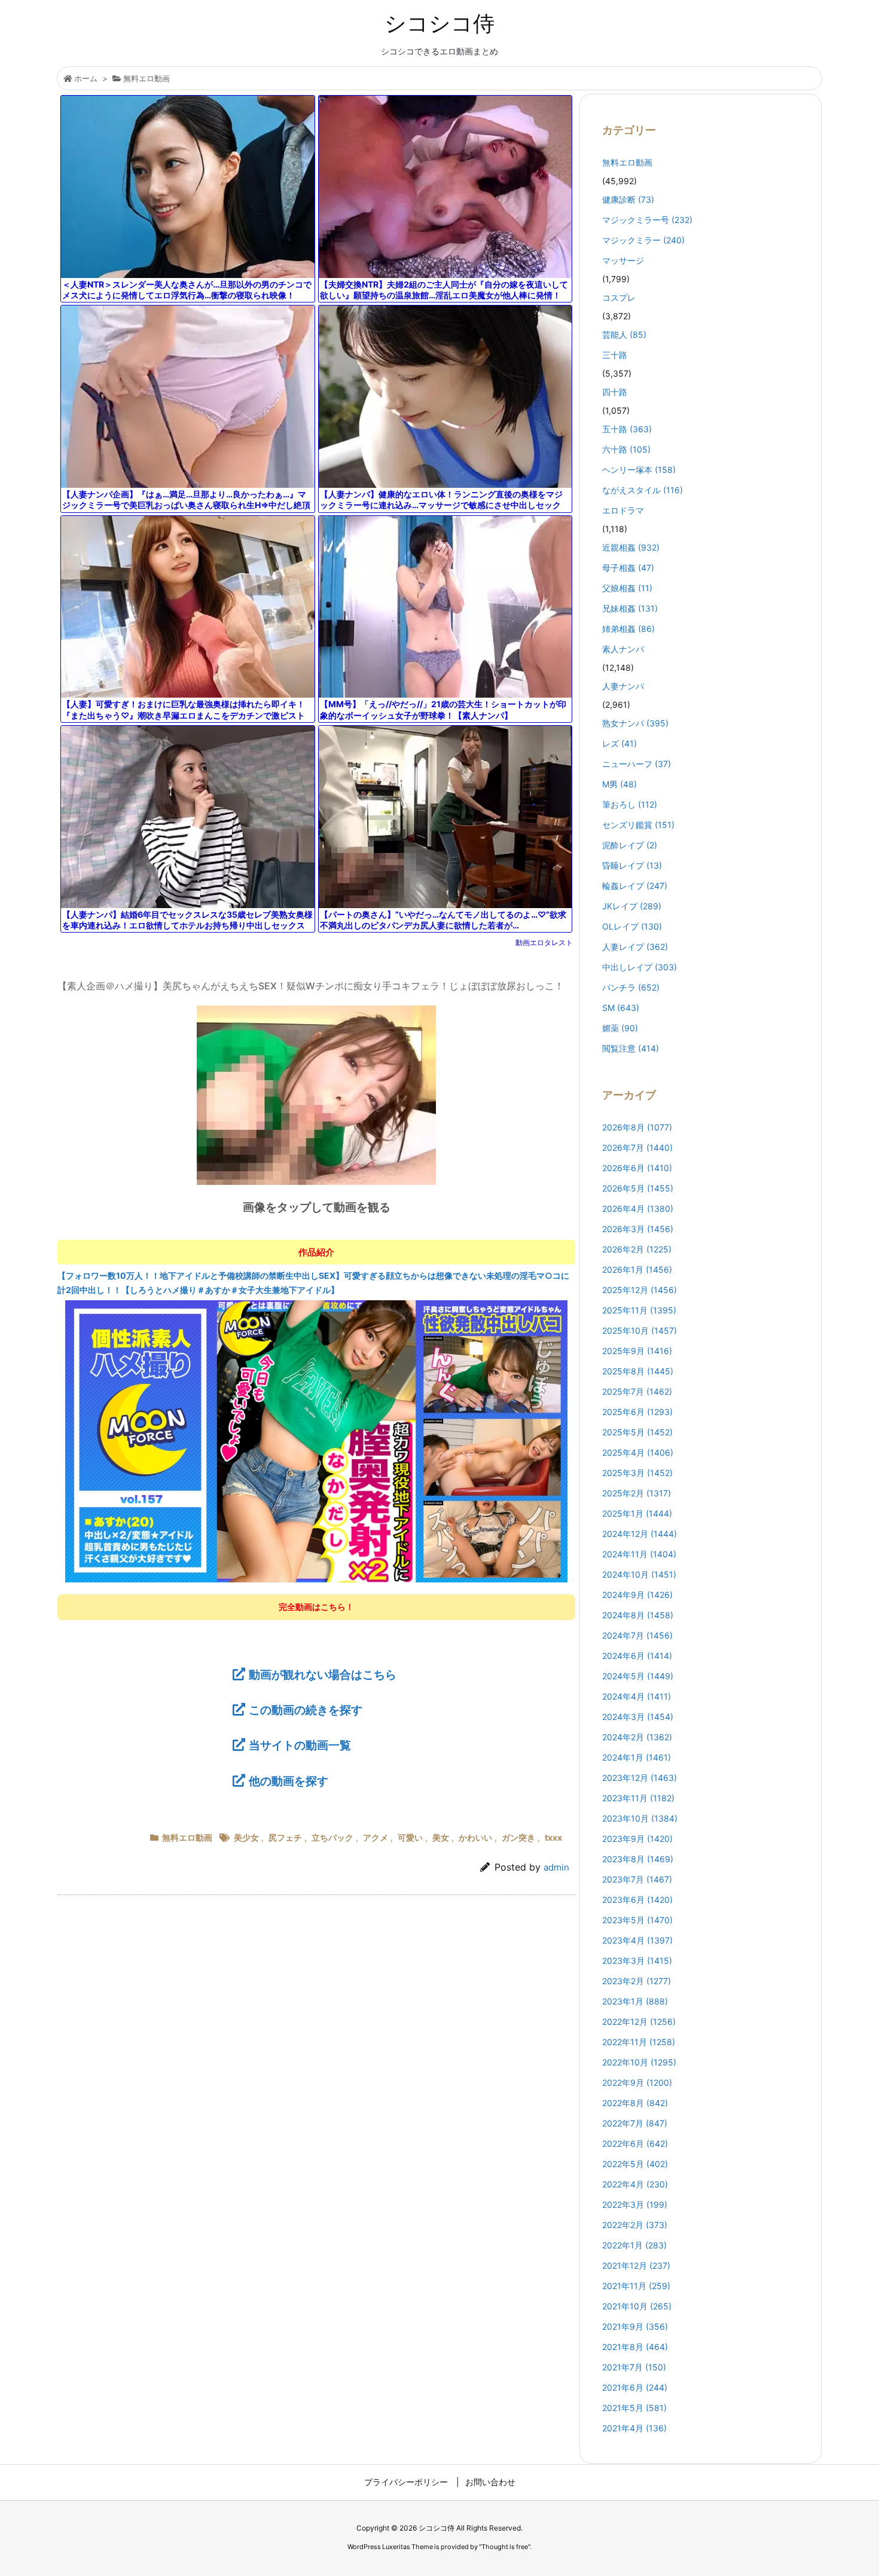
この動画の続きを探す (306, 1710)
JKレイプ (632, 906)
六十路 (626, 449)
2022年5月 (635, 2164)
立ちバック (332, 1837)
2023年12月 (640, 1778)
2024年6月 (637, 1656)
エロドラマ (623, 510)
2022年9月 (637, 2083)
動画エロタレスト (544, 942)
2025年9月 (637, 1351)
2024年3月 (638, 1717)
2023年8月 (638, 1859)
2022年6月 (635, 2143)
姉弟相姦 (628, 629)
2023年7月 (637, 1879)
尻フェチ (285, 1837)
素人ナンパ (623, 649)
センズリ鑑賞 (638, 825)
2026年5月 (638, 1188)
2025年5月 (637, 1432)
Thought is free (505, 2547)
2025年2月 (637, 1493)
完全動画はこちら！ (316, 1607)
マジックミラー (643, 240)
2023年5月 (637, 1920)
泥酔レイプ (630, 845)
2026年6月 (637, 1168)
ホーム (86, 78)
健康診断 (628, 199)
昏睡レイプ (632, 865)
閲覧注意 (631, 1048)
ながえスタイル (643, 490)
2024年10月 (639, 1574)
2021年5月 (634, 2408)
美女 (441, 1837)
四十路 (615, 392)
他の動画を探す (289, 1781)
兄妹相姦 (630, 608)
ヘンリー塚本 (639, 470)
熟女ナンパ (635, 723)
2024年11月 (639, 1554)
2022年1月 (634, 2245)
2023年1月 (635, 2001)
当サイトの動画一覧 (300, 1745)
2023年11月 (638, 1798)
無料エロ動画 (146, 78)
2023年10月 (640, 1818)
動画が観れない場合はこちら (323, 1674)
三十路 (615, 355)
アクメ (376, 1837)
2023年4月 (637, 1940)
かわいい (475, 1837)
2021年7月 (634, 2367)
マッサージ (623, 260)
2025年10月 (640, 1330)
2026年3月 (638, 1229)
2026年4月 (638, 1208)
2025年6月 (637, 1412)
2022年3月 (635, 2204)
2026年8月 (637, 1127)
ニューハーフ (637, 764)
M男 (619, 784)
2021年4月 (634, 2428)
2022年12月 (639, 2022)
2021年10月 (637, 2306)
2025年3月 (637, 1473)
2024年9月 (637, 1595)
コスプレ (619, 297)
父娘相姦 (627, 588)
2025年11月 (639, 1310)
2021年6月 (635, 2387)
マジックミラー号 (647, 220)
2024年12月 (640, 1534)
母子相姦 (628, 568)
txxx (553, 1837)
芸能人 (624, 334)
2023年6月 (637, 1900)
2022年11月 (639, 2042)
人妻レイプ (635, 947)
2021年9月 (635, 2326)
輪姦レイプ (635, 886)
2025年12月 (640, 1290)
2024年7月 (637, 1635)
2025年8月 (638, 1371)
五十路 (627, 429)
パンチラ (631, 987)
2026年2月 (637, 1249)
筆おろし (630, 804)
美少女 (246, 1837)
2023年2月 (637, 1981)
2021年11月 (636, 2286)
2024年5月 (638, 1676)
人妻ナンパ (623, 686)
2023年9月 (637, 1839)
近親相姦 (631, 547)
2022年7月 (635, 2123)
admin (556, 1867)
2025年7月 (637, 1391)
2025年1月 (637, 1513)
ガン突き (518, 1837)
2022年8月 (635, 2103)
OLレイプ (632, 926)
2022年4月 (635, 2184)
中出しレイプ (640, 967)
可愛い (410, 1837)
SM (621, 1008)
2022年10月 (639, 2062)
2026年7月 (637, 1148)
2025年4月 (638, 1452)
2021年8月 (635, 2347)
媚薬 (620, 1028)
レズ (619, 743)
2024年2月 (637, 1737)
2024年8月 (638, 1615)
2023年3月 (637, 1961)
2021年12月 (636, 2265)
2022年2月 (635, 2225)
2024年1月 (637, 1757)
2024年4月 (637, 1696)
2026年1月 (637, 1269)
